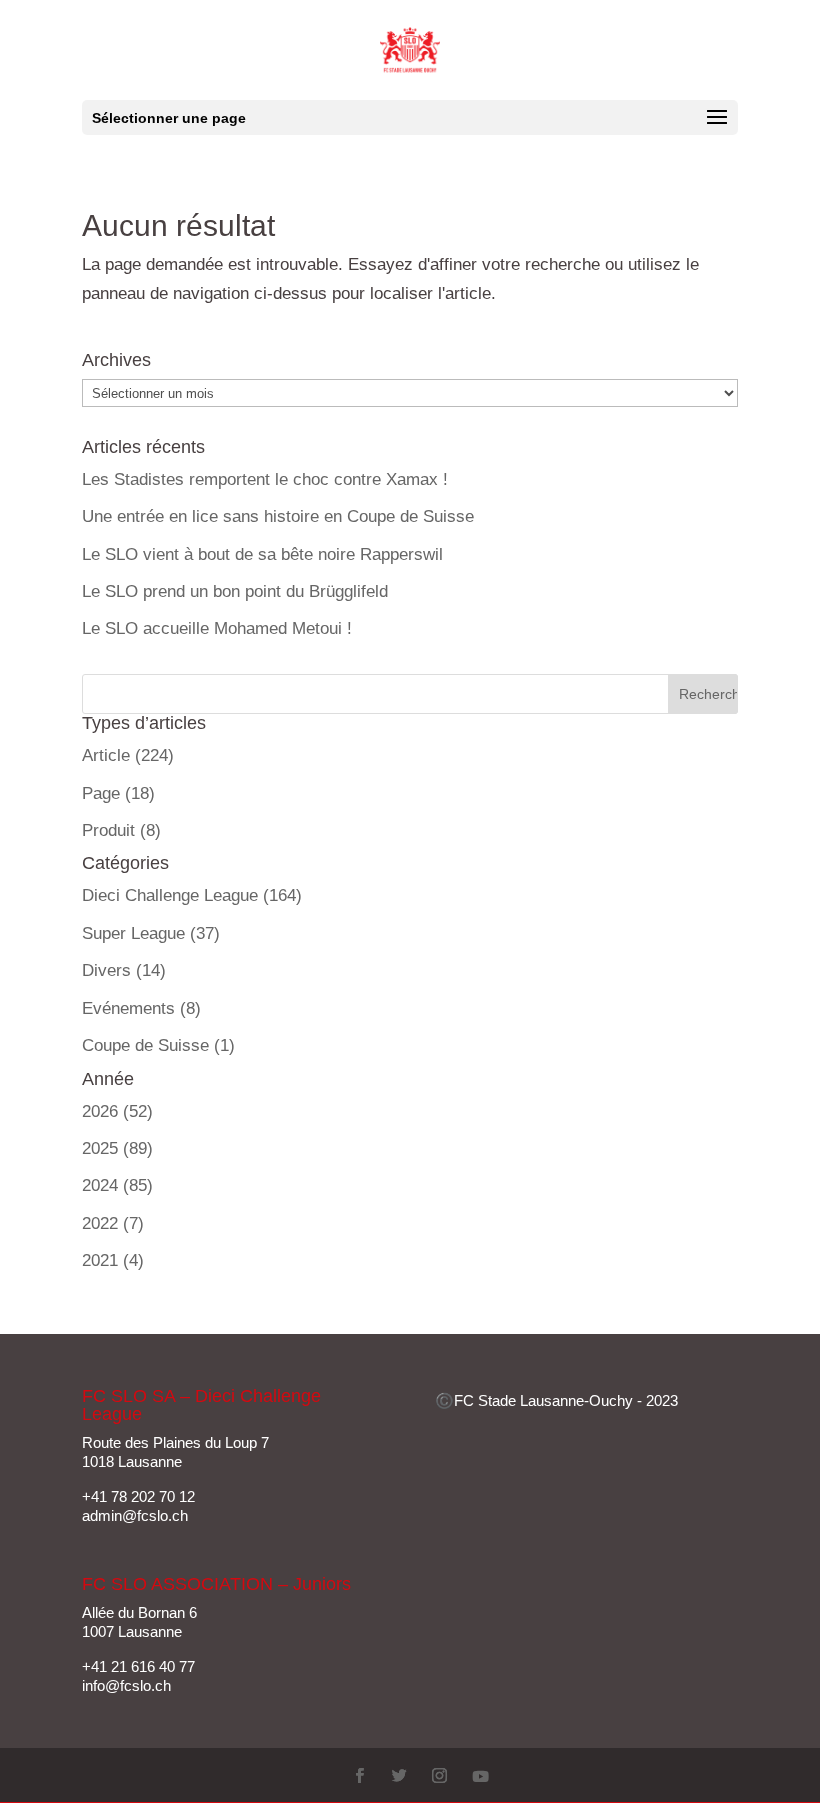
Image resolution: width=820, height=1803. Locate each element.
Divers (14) (124, 970)
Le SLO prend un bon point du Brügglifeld (235, 591)
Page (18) (118, 793)
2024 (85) (117, 1185)
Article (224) (128, 755)
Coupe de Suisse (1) (158, 1045)
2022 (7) (113, 1223)
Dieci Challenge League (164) (192, 895)
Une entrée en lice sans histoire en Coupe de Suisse (278, 516)
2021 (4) (113, 1260)
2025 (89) (117, 1148)
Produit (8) (121, 830)
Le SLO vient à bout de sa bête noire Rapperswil (262, 554)
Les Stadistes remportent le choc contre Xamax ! (265, 479)
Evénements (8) (141, 1008)
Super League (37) (151, 933)
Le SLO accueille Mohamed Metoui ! (217, 628)
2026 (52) (117, 1111)
